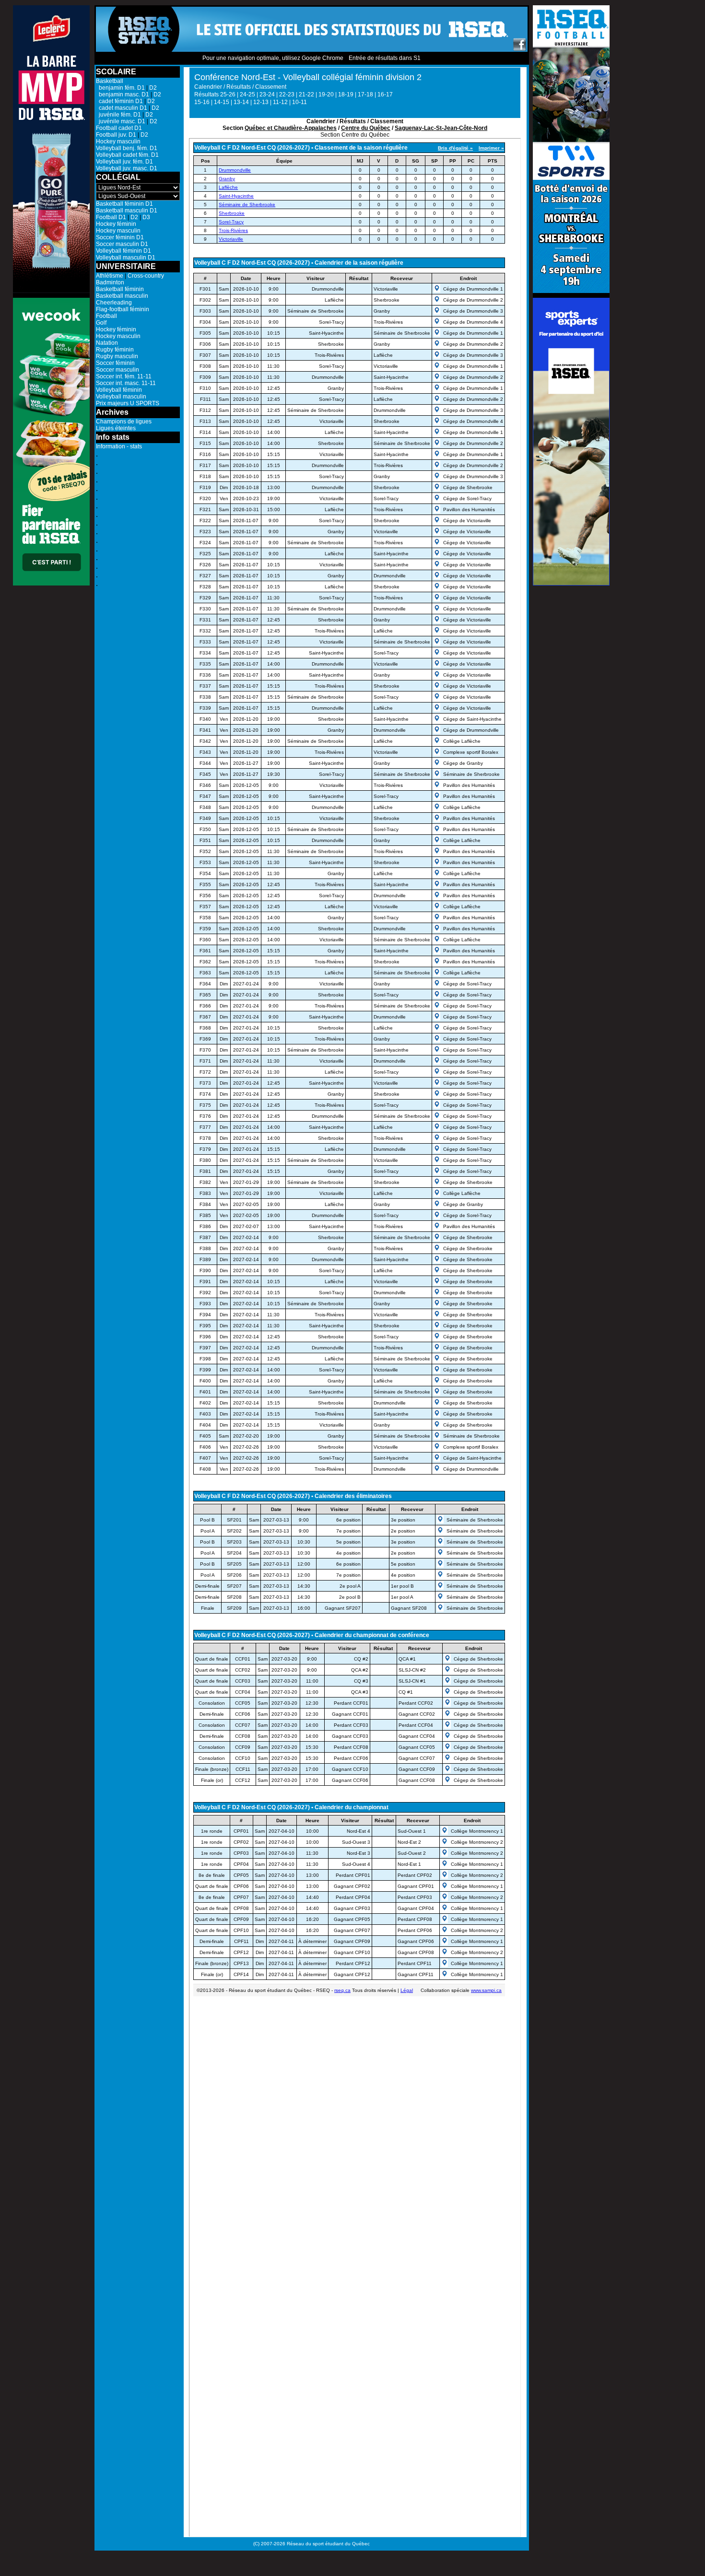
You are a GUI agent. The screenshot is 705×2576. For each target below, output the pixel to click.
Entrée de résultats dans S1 (385, 58)
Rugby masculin (117, 356)
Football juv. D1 (116, 135)
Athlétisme (110, 276)
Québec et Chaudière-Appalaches (291, 128)
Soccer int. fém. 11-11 (124, 376)
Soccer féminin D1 (120, 237)
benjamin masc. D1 (123, 94)
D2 (153, 88)
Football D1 (111, 217)
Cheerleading (114, 303)
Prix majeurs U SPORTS (128, 403)
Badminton (110, 282)
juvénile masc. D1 (121, 121)
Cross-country (146, 276)
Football (106, 316)
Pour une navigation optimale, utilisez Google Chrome (273, 58)
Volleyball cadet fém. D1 (127, 155)
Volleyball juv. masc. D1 (127, 168)
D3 (146, 217)
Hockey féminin (116, 224)
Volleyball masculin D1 (126, 258)
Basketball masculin (122, 296)
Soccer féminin (115, 363)
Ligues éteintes (116, 428)
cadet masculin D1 (122, 108)
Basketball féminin (120, 289)
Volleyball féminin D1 (123, 251)
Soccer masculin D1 (122, 244)
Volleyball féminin (119, 390)
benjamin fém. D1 (120, 88)
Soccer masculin (117, 370)
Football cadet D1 (119, 128)
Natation (107, 343)
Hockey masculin (118, 141)
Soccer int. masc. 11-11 (126, 383)
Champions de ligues (124, 422)
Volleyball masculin (121, 397)
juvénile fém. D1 (118, 115)
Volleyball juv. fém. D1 (124, 162)
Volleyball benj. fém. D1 (127, 148)
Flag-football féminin (123, 309)
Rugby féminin (115, 350)
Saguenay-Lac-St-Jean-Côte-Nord (441, 128)
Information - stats (119, 446)
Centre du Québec (366, 128)
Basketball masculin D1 (127, 211)
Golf (101, 323)
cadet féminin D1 (119, 101)
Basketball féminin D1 (124, 204)
